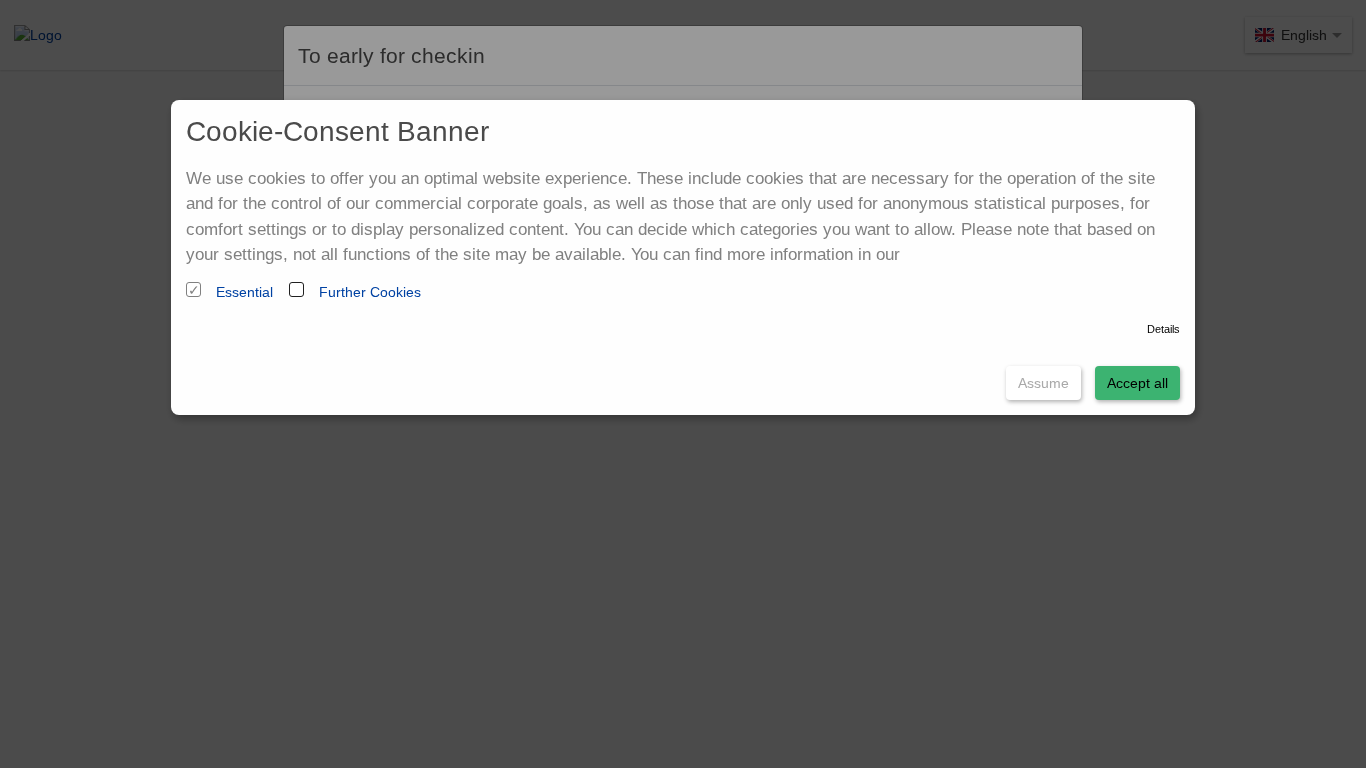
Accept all (1137, 383)
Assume (1043, 383)
